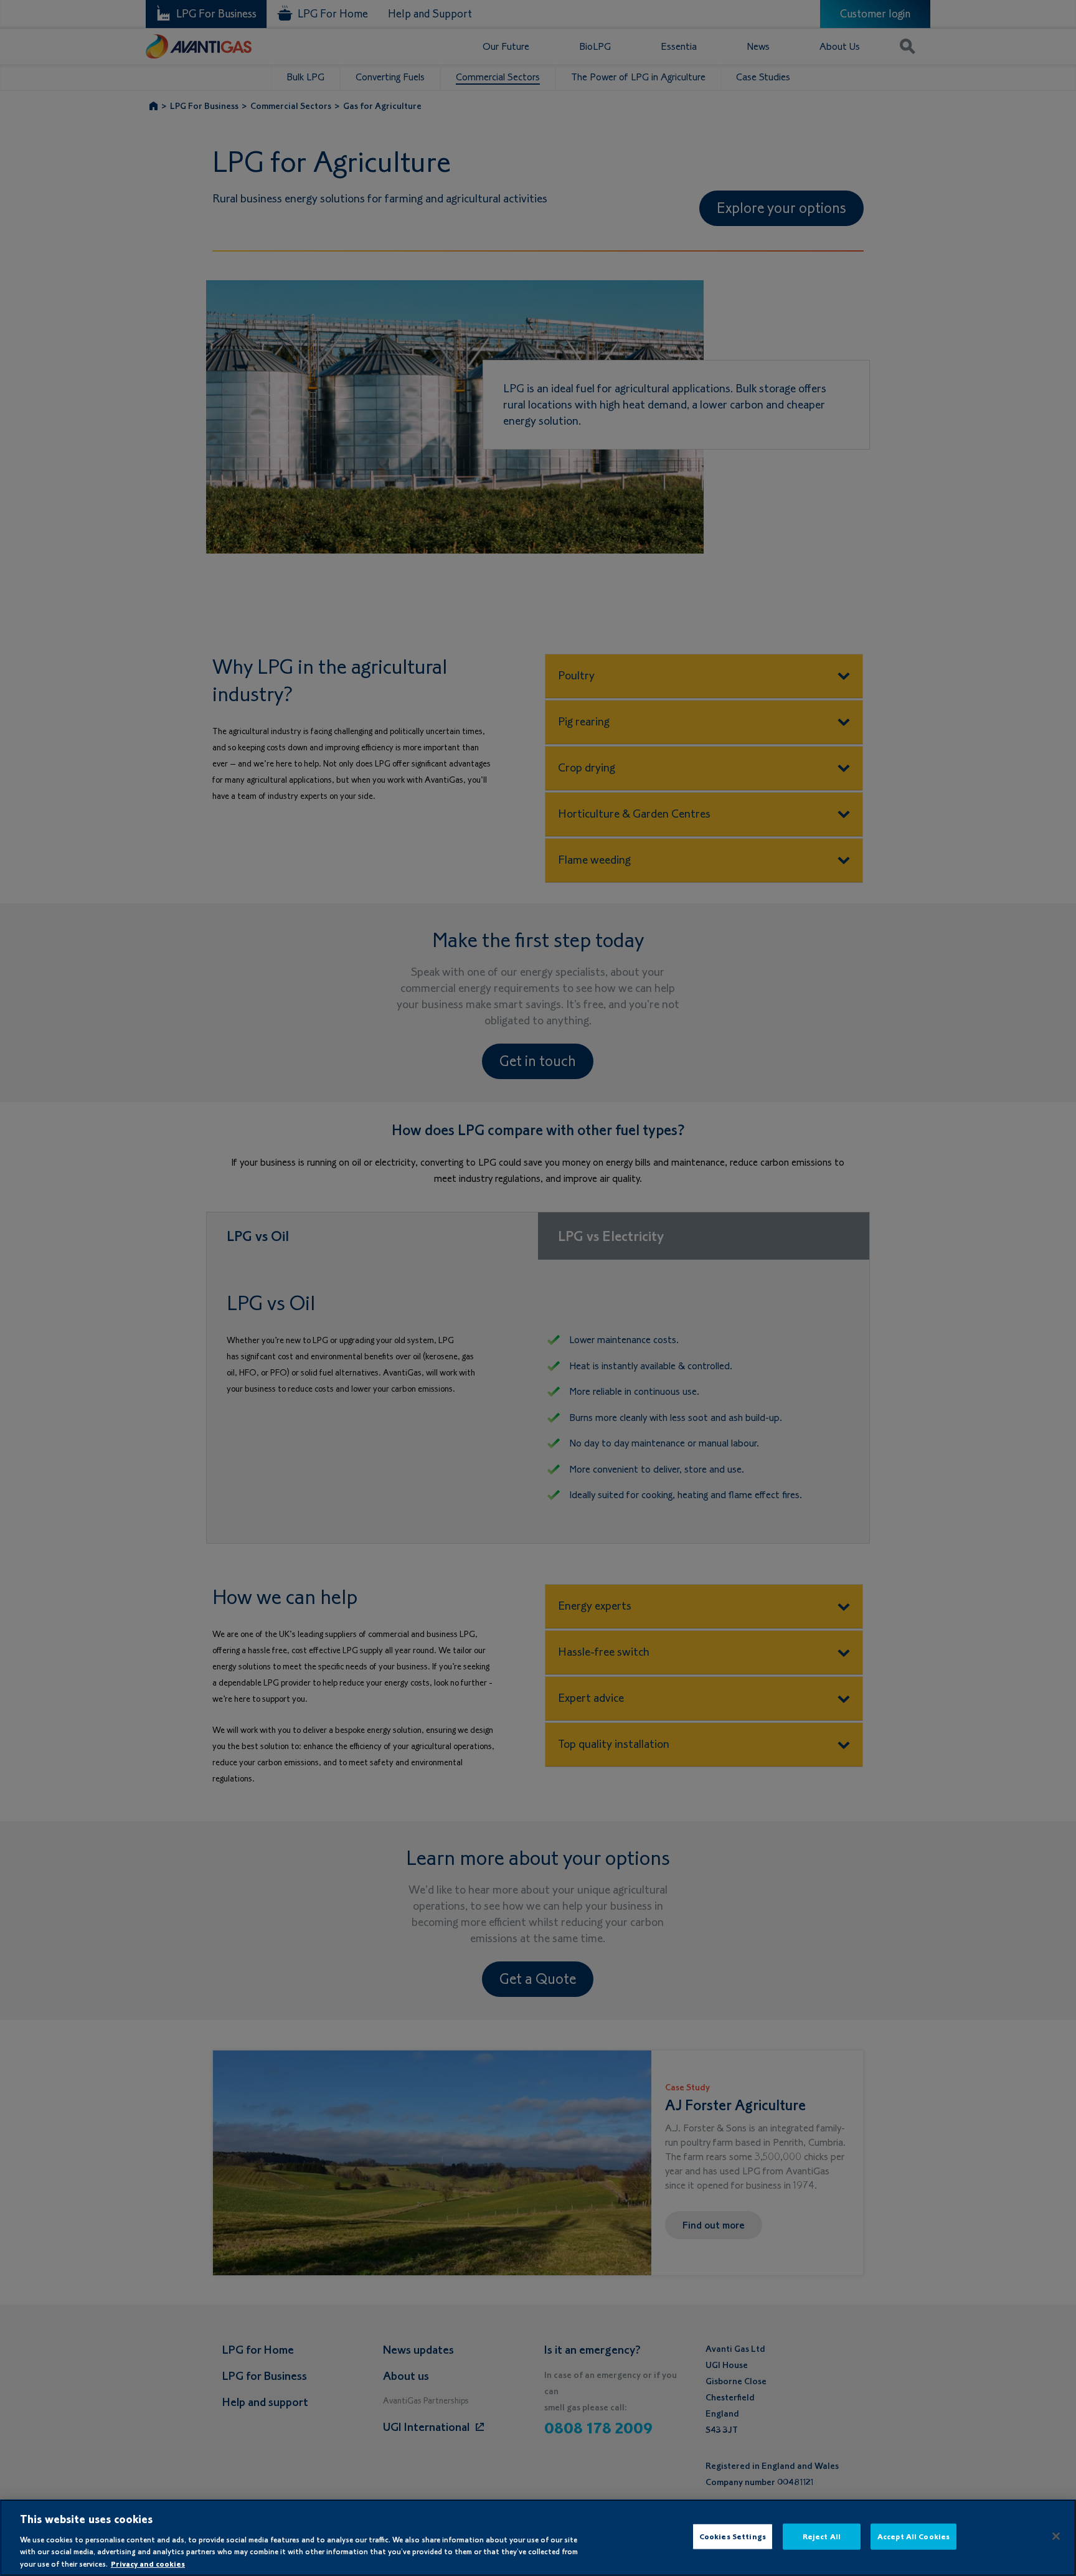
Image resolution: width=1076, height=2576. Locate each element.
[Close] (1056, 2536)
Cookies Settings (733, 2536)
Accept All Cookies (913, 2536)
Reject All (822, 2536)
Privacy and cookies (148, 2563)
